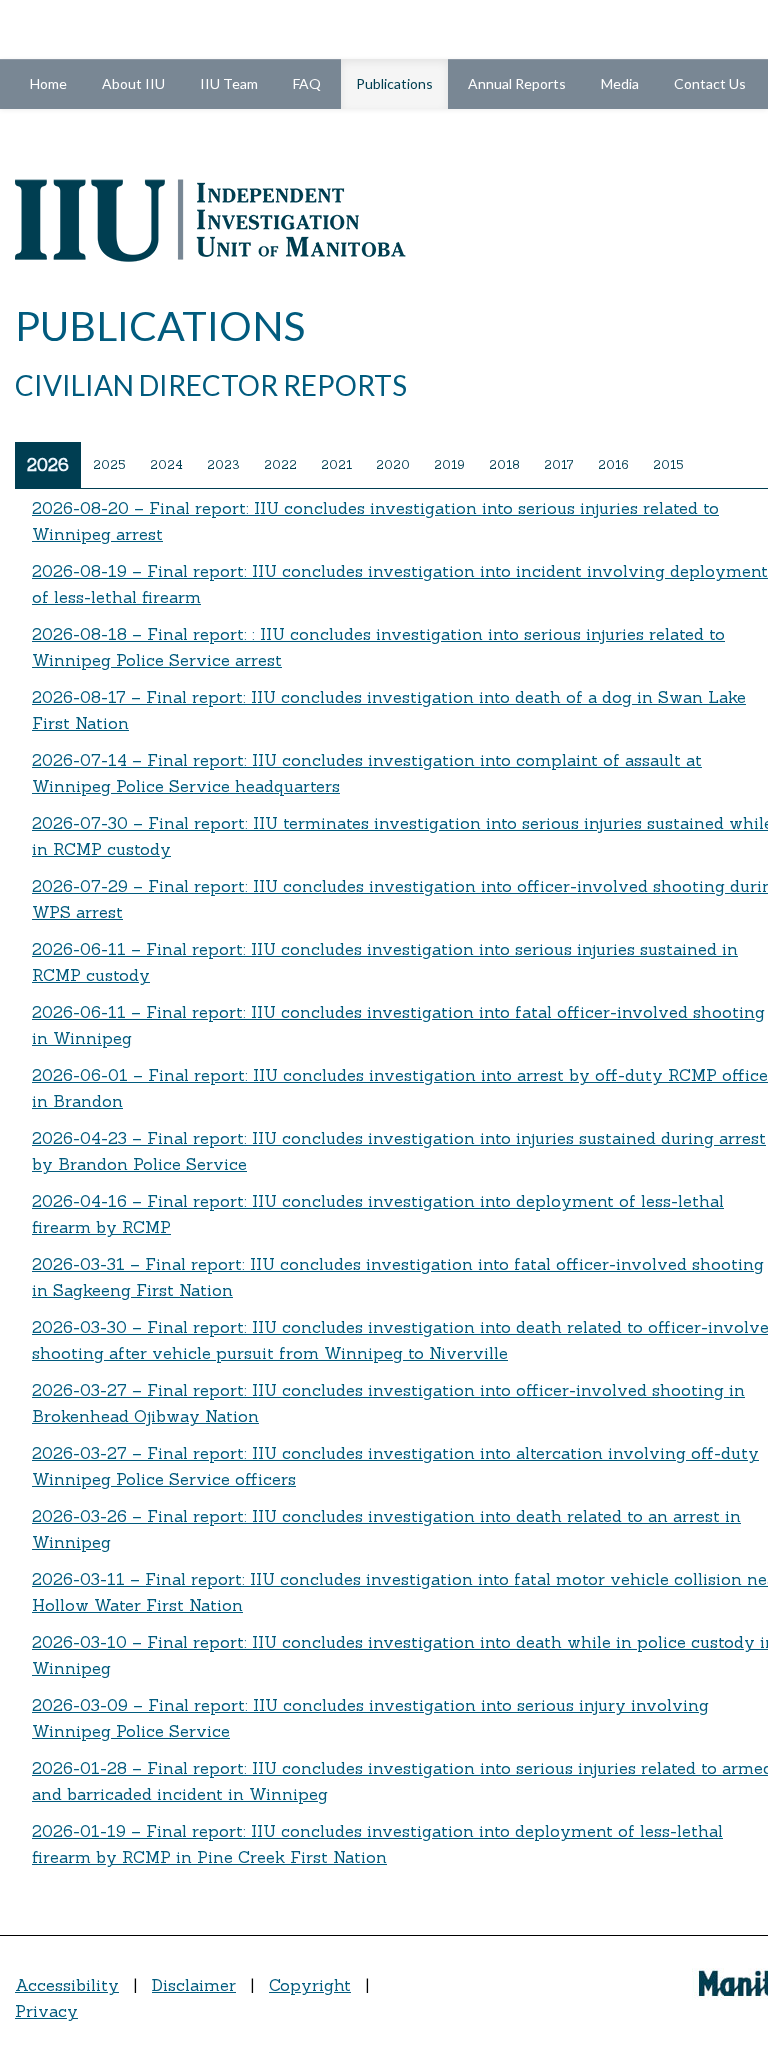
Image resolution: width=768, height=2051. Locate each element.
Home (48, 83)
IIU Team (229, 83)
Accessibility (67, 1985)
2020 (393, 464)
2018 (504, 464)
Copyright (310, 1985)
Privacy (46, 2011)
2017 (559, 464)
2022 (280, 464)
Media (620, 83)
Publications (402, 83)
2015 (668, 464)
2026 (48, 465)
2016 (613, 464)
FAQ (307, 83)
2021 (336, 464)
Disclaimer (194, 1985)
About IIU (133, 83)
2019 (449, 464)
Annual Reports (517, 83)
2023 (223, 464)
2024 (166, 464)
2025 (109, 464)
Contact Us (710, 83)
